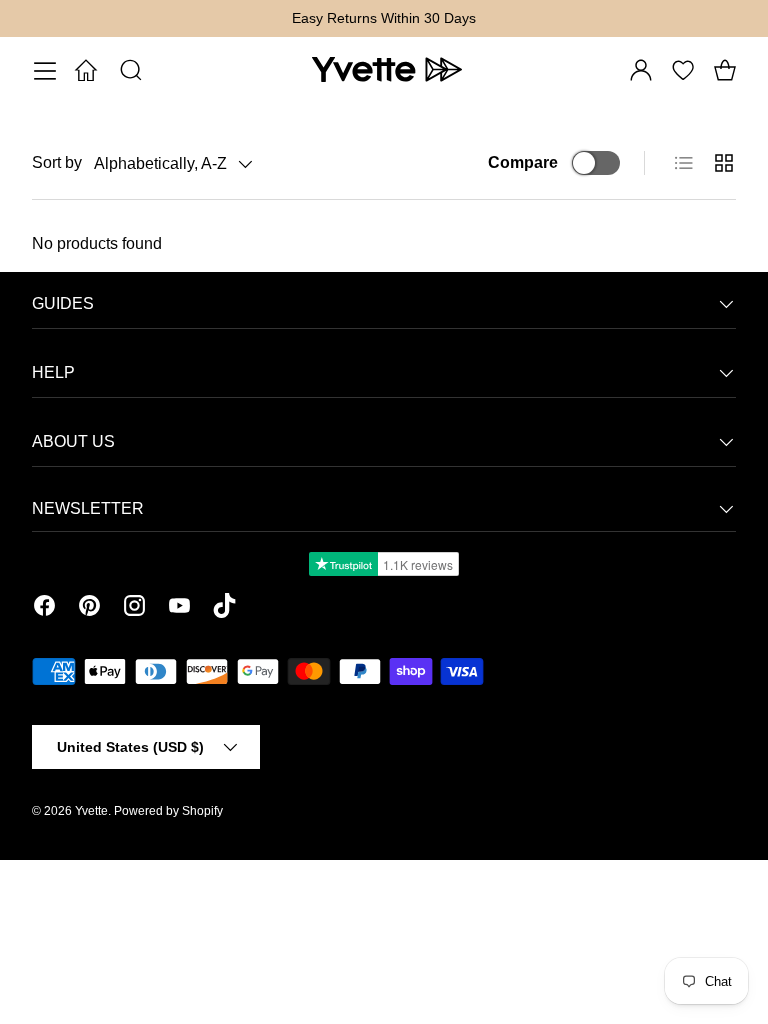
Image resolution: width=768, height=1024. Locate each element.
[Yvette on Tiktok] (224, 609)
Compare (523, 162)
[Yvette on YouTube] (179, 609)
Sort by (57, 162)
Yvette (91, 811)
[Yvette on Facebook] (44, 609)
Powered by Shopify (168, 811)
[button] (725, 70)
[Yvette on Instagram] (134, 609)
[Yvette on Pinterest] (89, 609)
